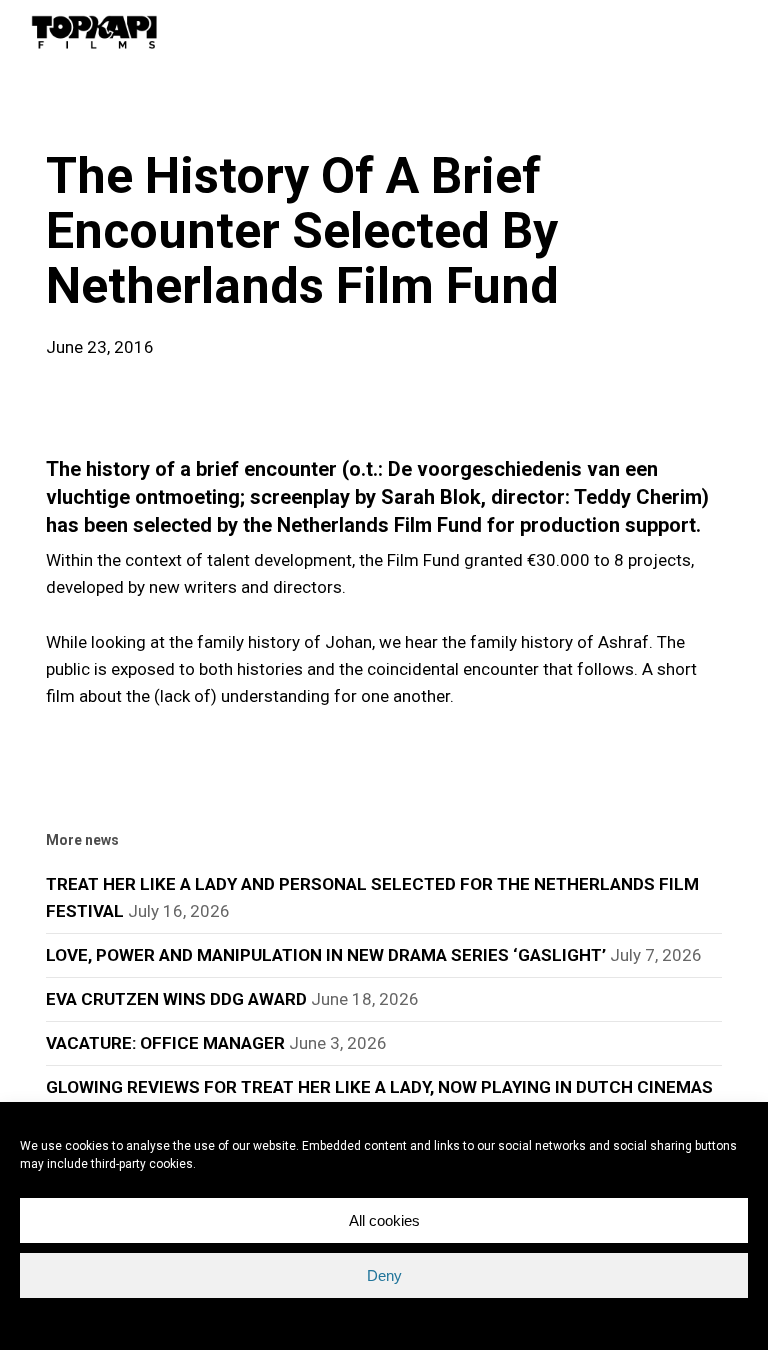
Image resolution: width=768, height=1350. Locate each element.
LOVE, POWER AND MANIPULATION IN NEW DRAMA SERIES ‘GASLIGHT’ (326, 955)
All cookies (384, 1220)
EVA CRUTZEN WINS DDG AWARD (176, 999)
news (78, 114)
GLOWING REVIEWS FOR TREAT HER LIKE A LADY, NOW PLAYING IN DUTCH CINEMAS (379, 1087)
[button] (729, 32)
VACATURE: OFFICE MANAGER (165, 1043)
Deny (384, 1275)
